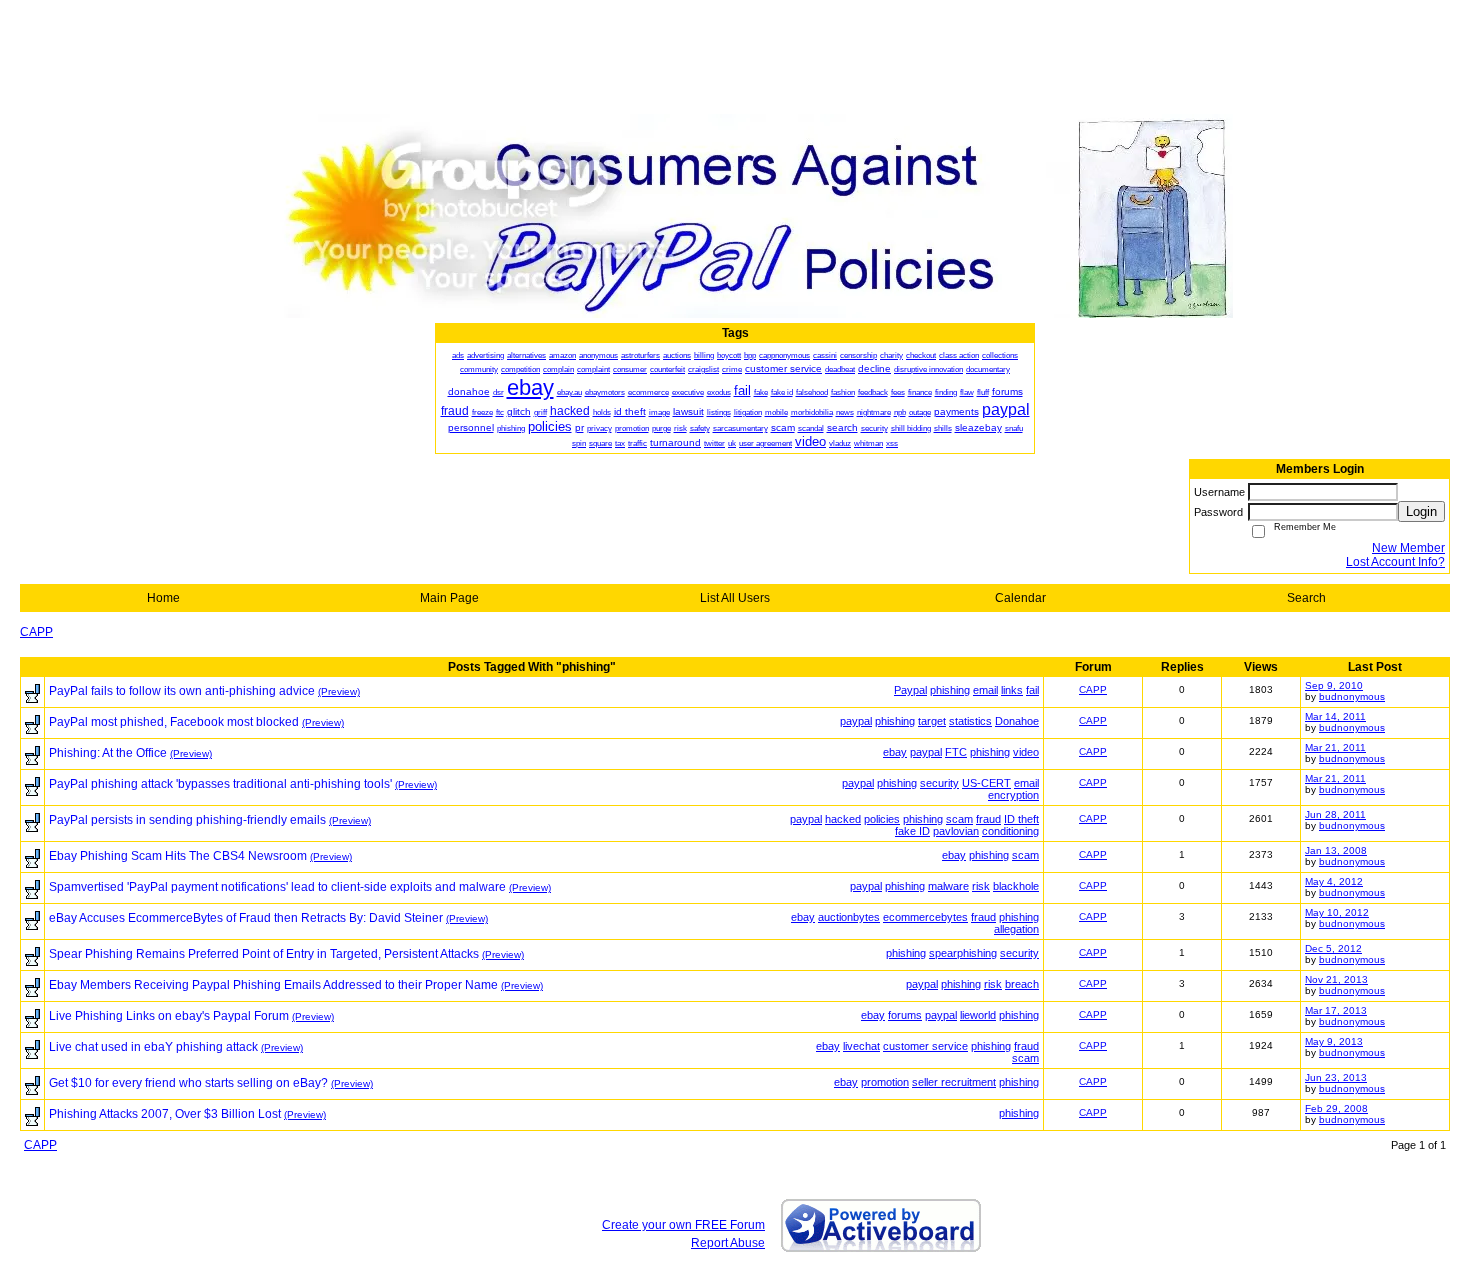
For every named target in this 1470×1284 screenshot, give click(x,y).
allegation (1016, 929)
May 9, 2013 (1334, 1041)
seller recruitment (954, 1082)
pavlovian (956, 831)
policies (882, 819)
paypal (856, 721)
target (932, 721)
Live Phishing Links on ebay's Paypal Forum (169, 1016)
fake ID (912, 831)
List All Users (735, 598)
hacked (843, 819)
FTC (956, 752)
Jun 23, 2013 (1336, 1077)
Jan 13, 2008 (1336, 850)
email (985, 690)
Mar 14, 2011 (1335, 716)
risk (981, 886)
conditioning (1010, 831)
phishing (950, 690)
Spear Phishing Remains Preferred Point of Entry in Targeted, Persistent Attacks (264, 954)
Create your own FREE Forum (683, 1225)
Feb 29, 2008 (1336, 1108)
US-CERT (986, 783)
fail (1032, 690)
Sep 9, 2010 (1334, 685)
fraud (988, 819)
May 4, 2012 (1334, 881)
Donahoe (1017, 721)
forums (905, 1015)
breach (1022, 984)
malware (948, 886)
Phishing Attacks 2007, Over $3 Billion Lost (165, 1114)
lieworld (978, 1015)
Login (1421, 511)
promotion (885, 1082)
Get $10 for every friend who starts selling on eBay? (188, 1083)
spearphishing (963, 953)
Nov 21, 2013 (1336, 979)
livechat (861, 1046)
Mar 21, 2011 (1335, 747)
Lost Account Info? (1395, 562)
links (1012, 690)
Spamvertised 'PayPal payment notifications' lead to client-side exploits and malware (277, 887)
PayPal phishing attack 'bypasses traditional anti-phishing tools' (220, 784)
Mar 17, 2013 (1336, 1010)
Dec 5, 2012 (1333, 948)
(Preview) (339, 691)
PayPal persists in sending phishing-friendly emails (187, 820)
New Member (1408, 548)
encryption (1013, 795)
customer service (925, 1046)
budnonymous (1352, 696)
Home (163, 598)
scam (959, 819)
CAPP (36, 632)
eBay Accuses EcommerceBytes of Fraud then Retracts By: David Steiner (246, 918)
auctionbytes (849, 917)
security (939, 783)
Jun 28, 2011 (1335, 814)
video (1026, 752)
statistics (970, 721)
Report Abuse (728, 1243)
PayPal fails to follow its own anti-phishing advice (182, 691)
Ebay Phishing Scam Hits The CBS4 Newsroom (178, 856)
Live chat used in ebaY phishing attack (153, 1047)
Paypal (910, 690)
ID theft (1021, 819)
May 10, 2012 (1337, 912)
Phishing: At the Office (108, 753)
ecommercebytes (925, 917)
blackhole (1016, 886)
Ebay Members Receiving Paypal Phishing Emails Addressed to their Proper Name (273, 985)
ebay (895, 752)
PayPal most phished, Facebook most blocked (174, 722)
